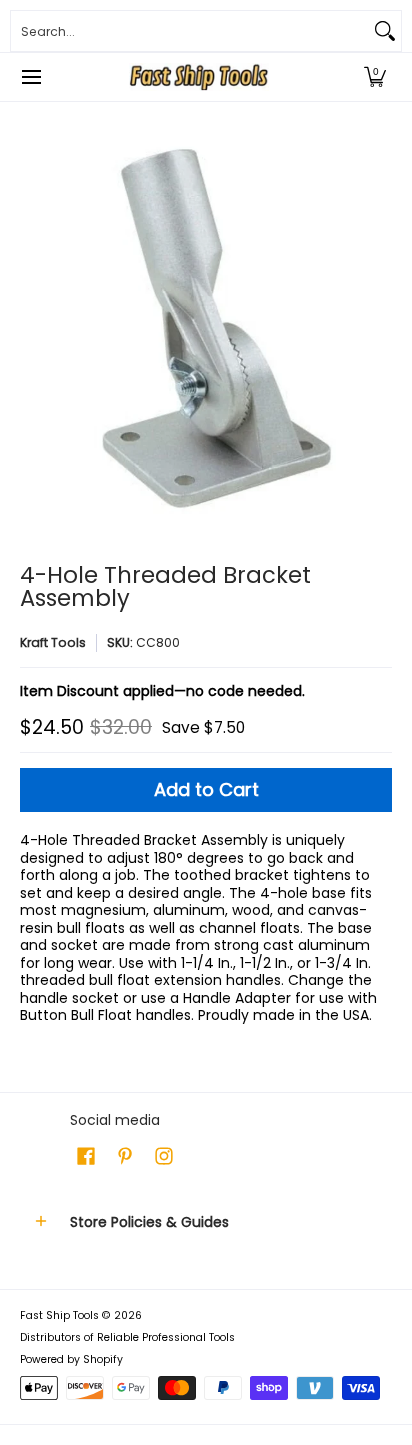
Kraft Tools (53, 642)
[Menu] (30, 77)
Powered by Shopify (71, 1359)
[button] (375, 77)
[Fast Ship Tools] (199, 77)
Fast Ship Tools (59, 1315)
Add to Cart (206, 789)
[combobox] (190, 31)
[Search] (385, 31)
